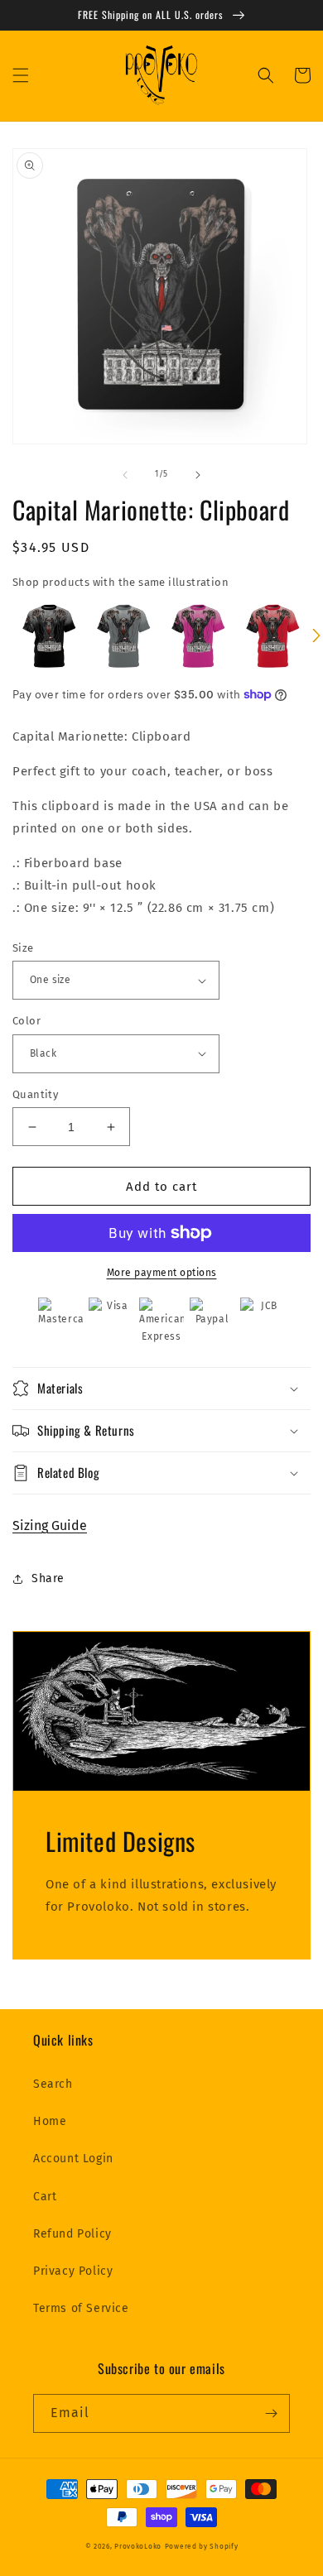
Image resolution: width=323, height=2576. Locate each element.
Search (53, 2084)
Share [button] (48, 1578)
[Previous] (7, 636)
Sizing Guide (50, 1525)
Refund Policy (72, 2234)
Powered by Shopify (202, 2546)
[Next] (316, 636)
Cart (45, 2197)
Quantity (35, 1094)
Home (50, 2121)
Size (23, 948)
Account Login (73, 2159)
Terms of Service (81, 2308)
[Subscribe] (271, 2413)
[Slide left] (125, 475)
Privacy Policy (73, 2271)
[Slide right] (198, 475)
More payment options (162, 1273)
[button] (21, 75)
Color (27, 1021)
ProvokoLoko (138, 2546)
